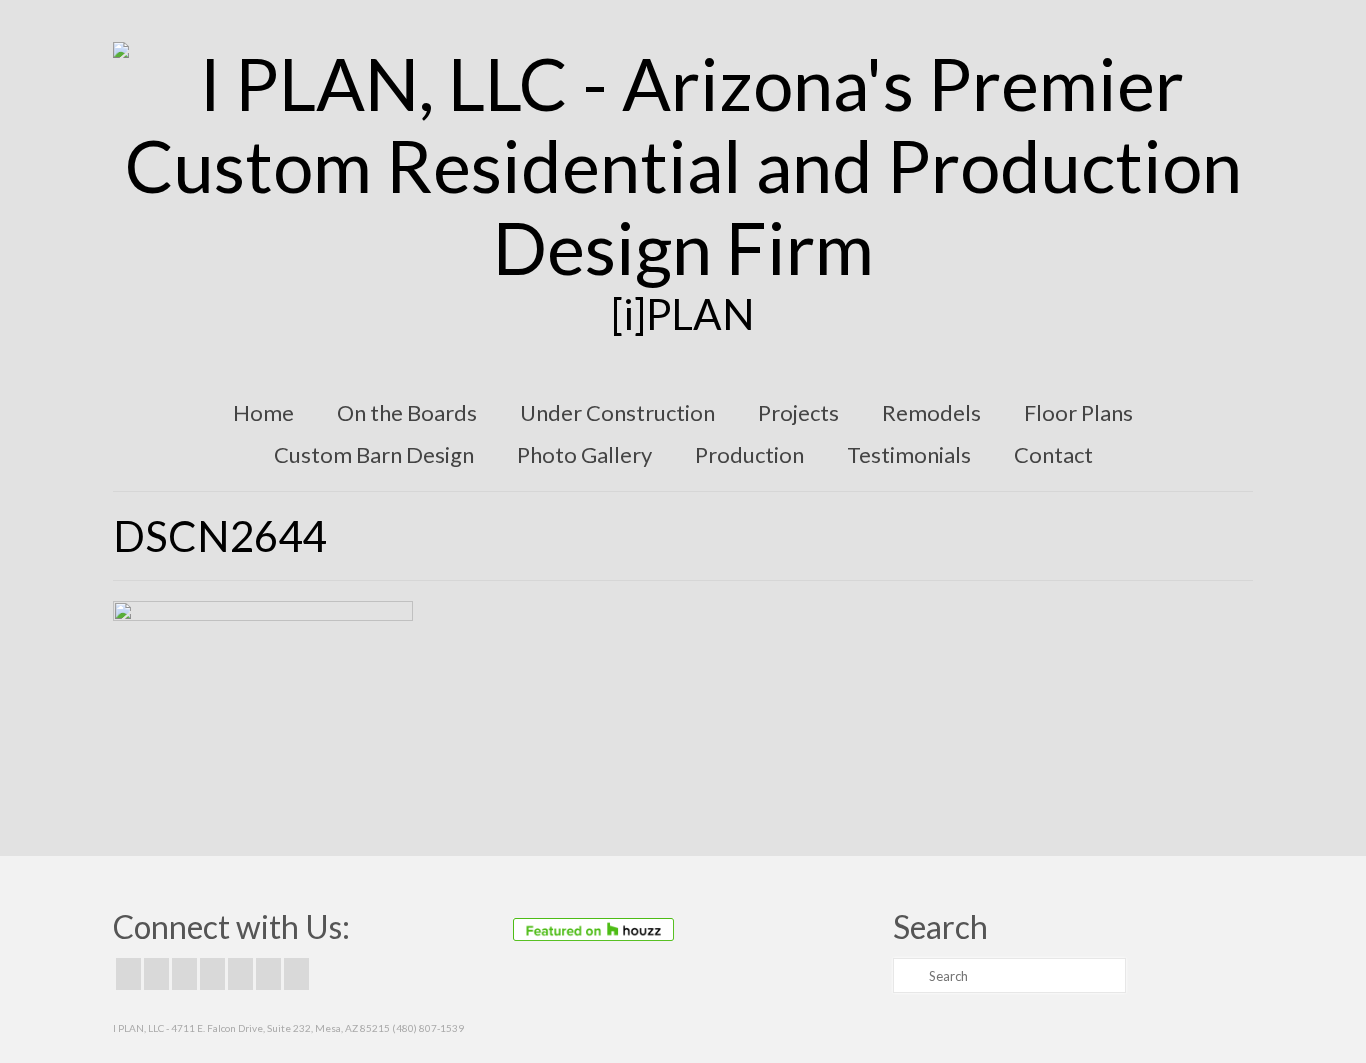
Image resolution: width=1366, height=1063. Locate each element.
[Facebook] (128, 974)
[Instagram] (184, 974)
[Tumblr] (296, 974)
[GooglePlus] (212, 974)
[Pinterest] (240, 974)
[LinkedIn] (268, 974)
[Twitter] (156, 974)
